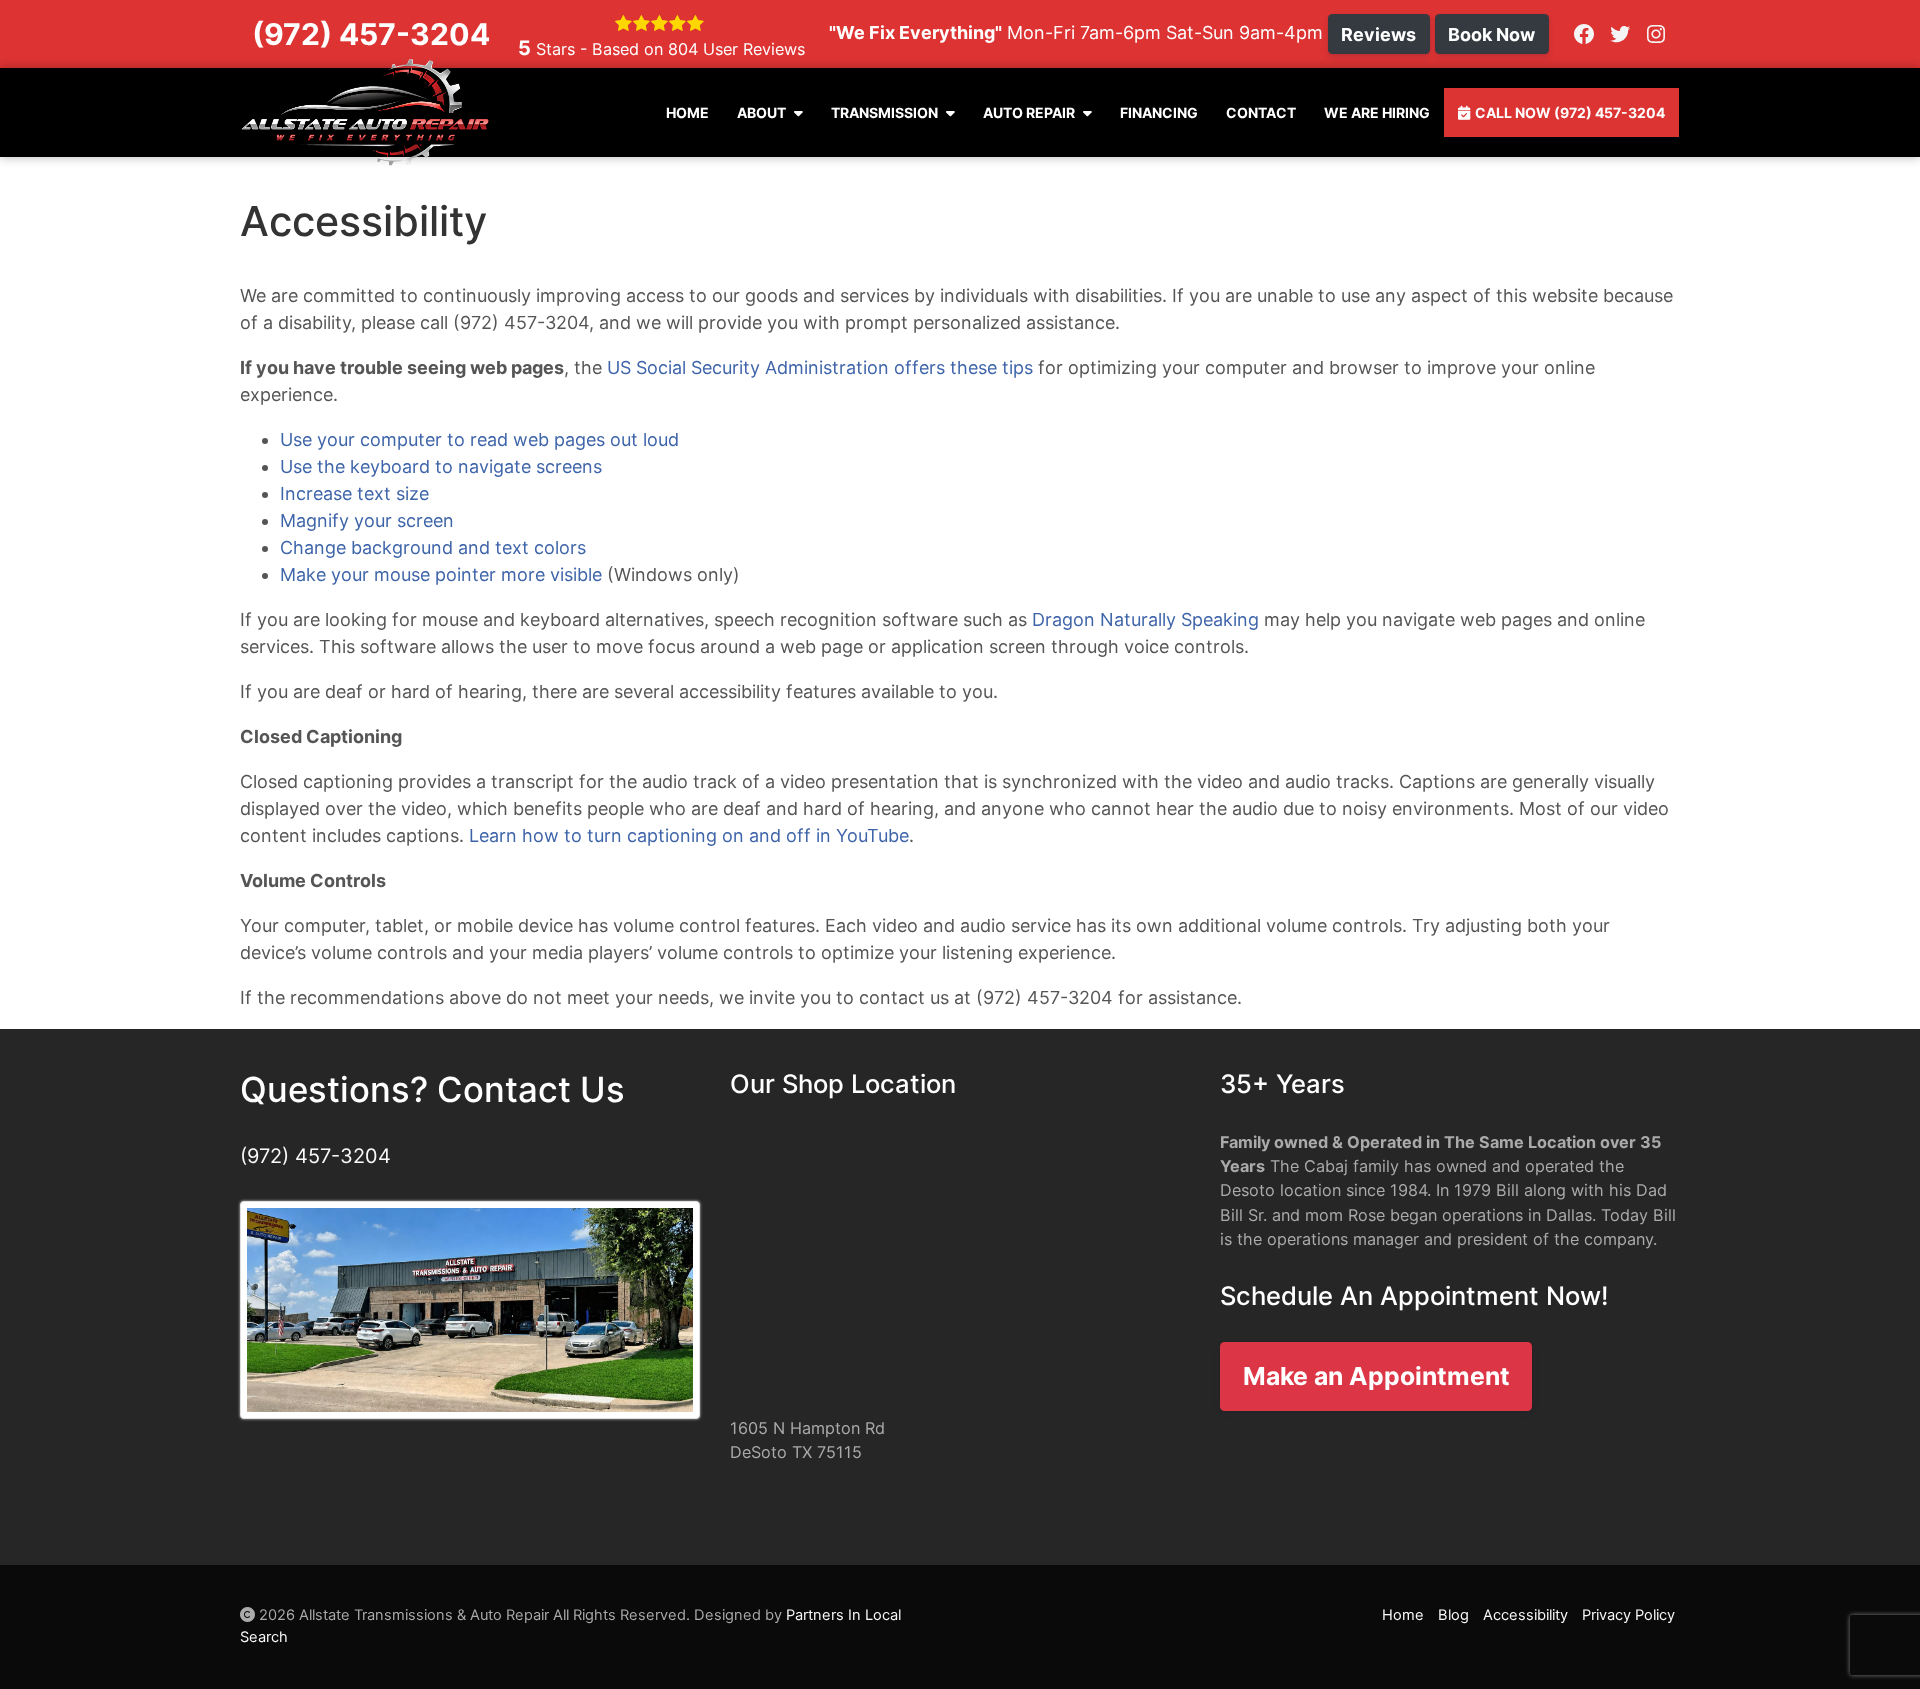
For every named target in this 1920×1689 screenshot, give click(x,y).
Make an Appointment (1376, 1376)
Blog (1453, 1615)
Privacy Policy (1628, 1615)
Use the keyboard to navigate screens (441, 466)
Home (687, 112)
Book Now (1491, 34)
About (761, 112)
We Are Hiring (1377, 112)
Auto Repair (1029, 112)
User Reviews (736, 49)
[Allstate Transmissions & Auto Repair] (365, 112)
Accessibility (1525, 1615)
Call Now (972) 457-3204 (1570, 112)
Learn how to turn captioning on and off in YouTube (689, 835)
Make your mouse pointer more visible (441, 574)
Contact (1261, 112)
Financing (1159, 112)
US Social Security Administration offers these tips (820, 367)
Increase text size (354, 493)
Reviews (1378, 34)
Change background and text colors (433, 547)
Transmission (884, 112)
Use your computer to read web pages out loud (479, 439)
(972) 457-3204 (315, 1156)
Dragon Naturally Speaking (1145, 619)
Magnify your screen (367, 520)
